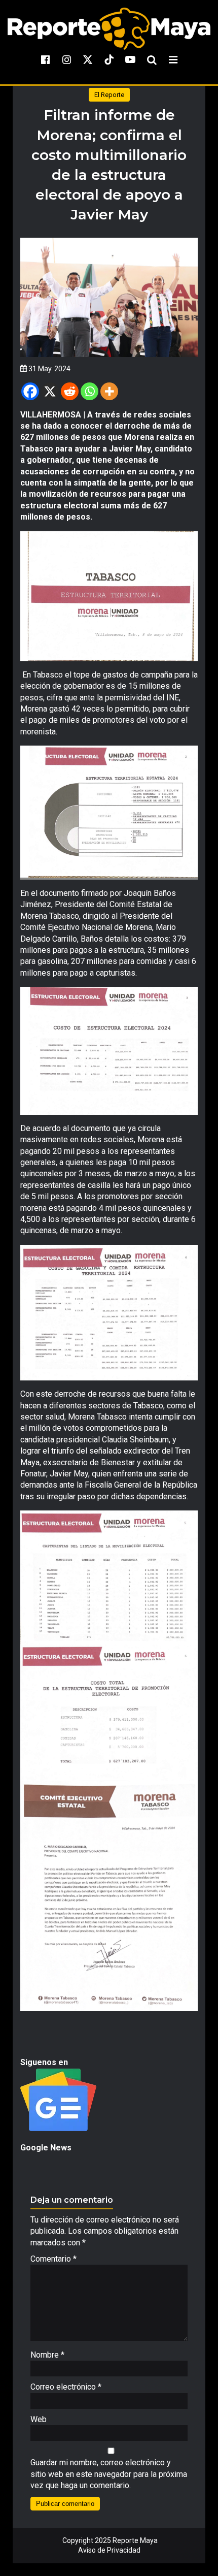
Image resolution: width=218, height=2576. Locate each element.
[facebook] (45, 59)
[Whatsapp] (89, 391)
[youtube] (130, 59)
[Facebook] (30, 391)
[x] (88, 59)
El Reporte (109, 95)
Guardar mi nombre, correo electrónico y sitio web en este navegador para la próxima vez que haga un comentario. (109, 2474)
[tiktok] (109, 59)
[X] (50, 391)
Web (39, 2419)
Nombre (47, 2355)
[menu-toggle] (173, 59)
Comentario (53, 2259)
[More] (109, 391)
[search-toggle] (152, 59)
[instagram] (66, 59)
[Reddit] (70, 391)
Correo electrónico (66, 2387)
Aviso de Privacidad (109, 2550)
